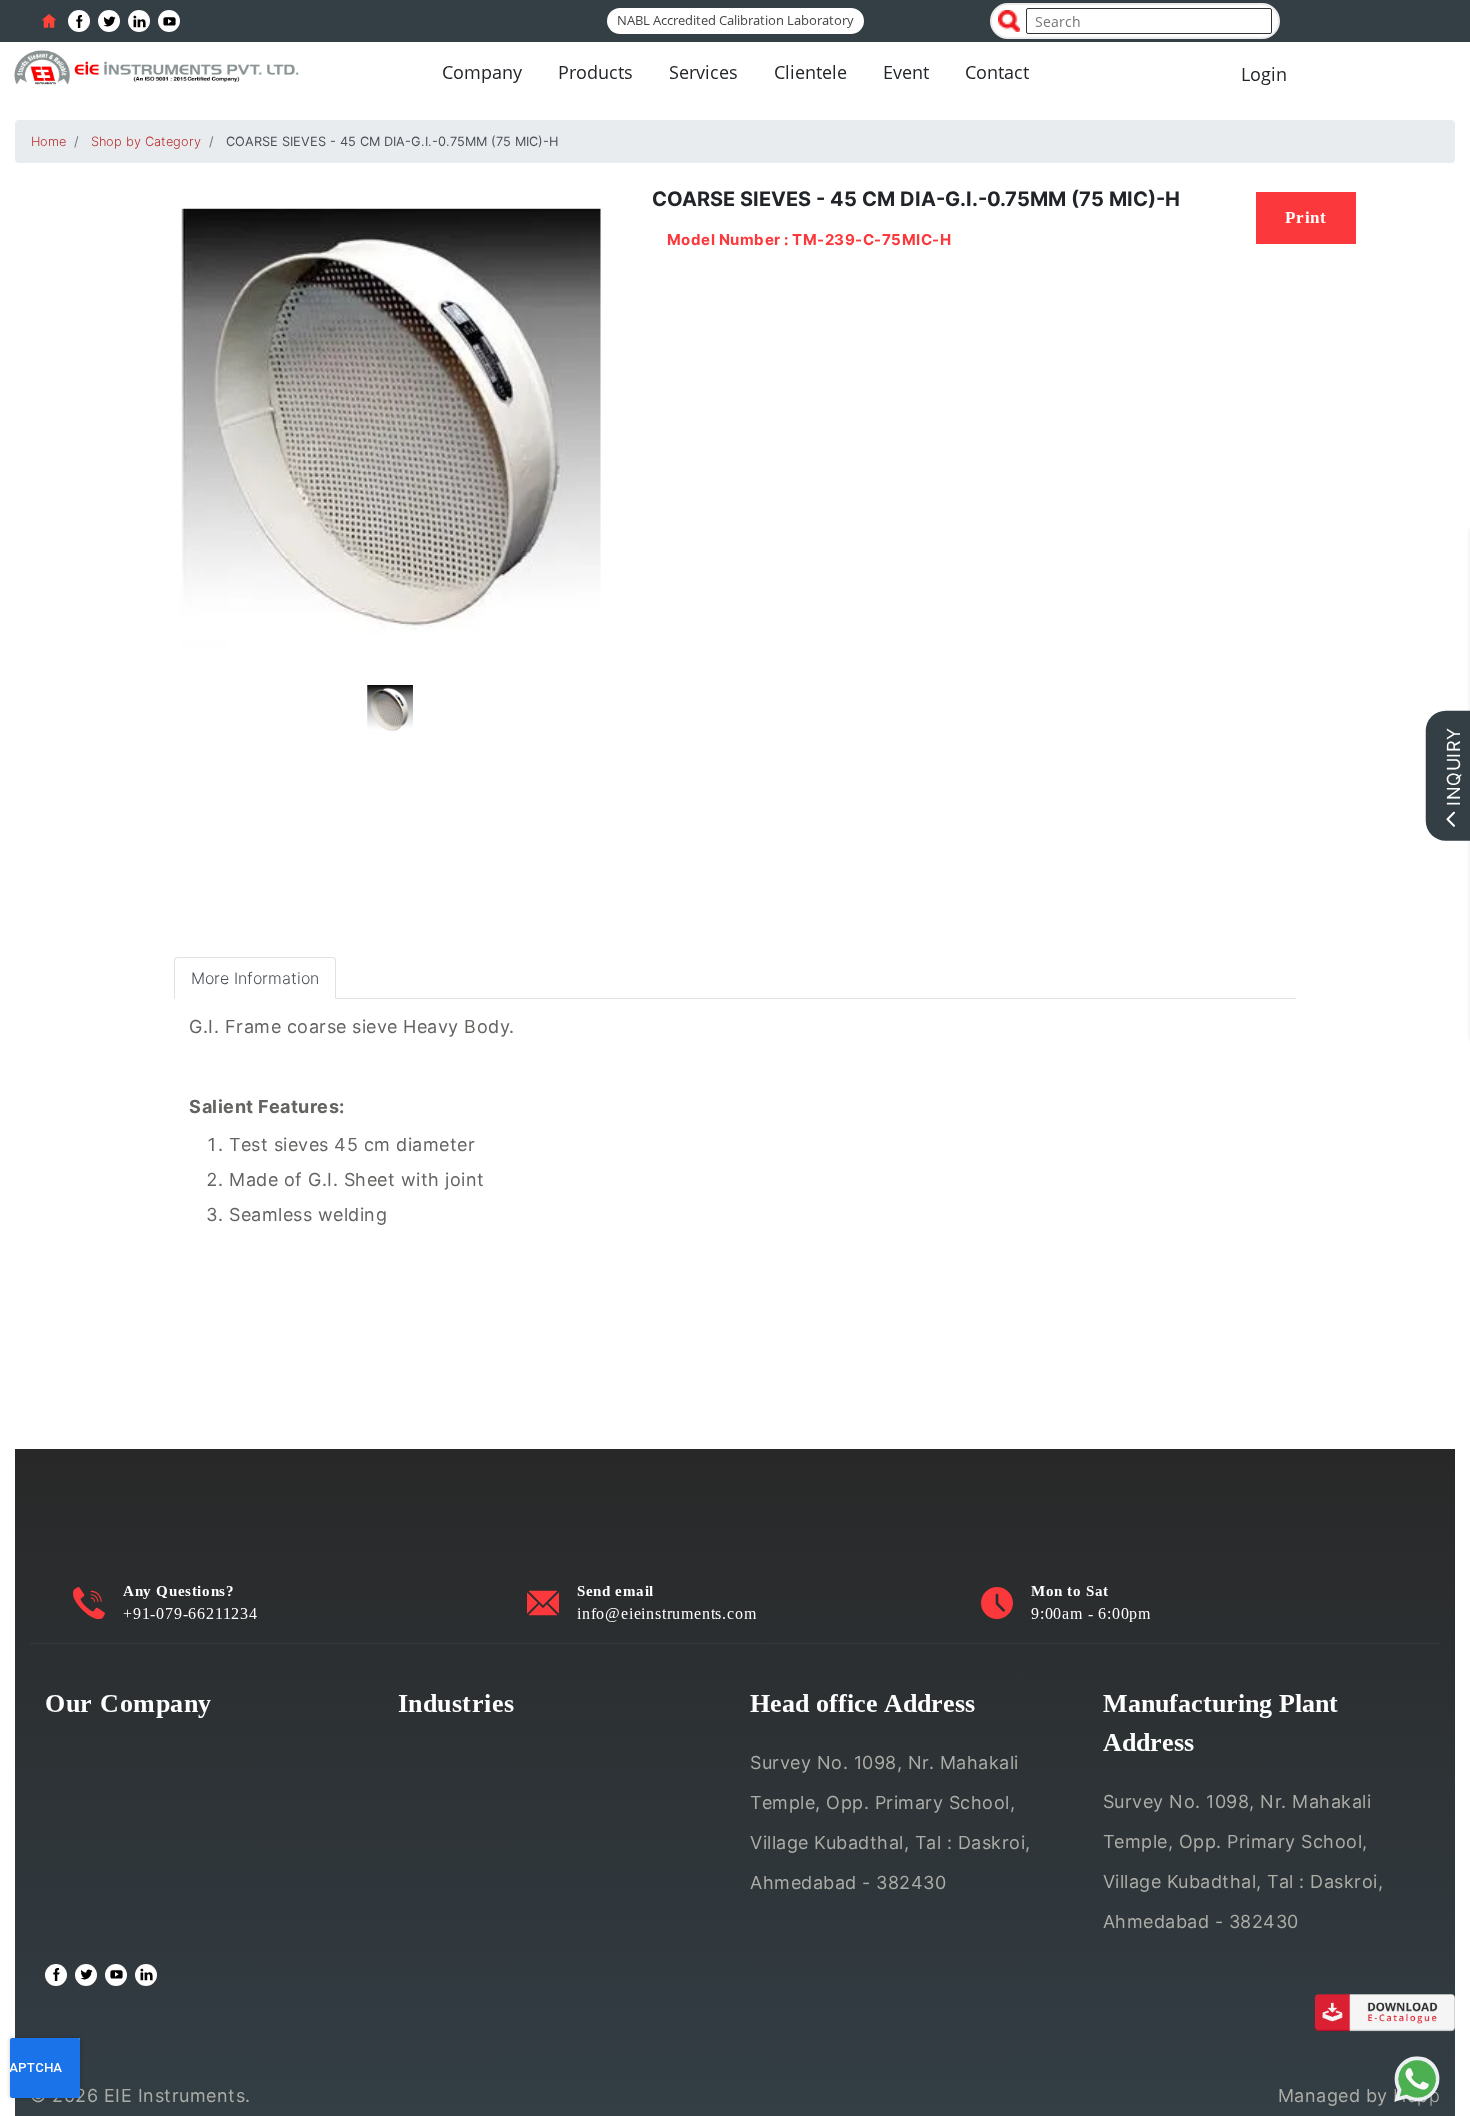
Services (703, 72)
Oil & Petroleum (465, 1835)
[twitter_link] (109, 21)
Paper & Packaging (480, 1923)
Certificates (95, 1835)
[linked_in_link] (139, 21)
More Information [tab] (255, 978)
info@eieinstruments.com (666, 1613)
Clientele (810, 72)
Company (482, 72)
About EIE (88, 1747)
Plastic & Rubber (469, 1879)
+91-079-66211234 (190, 1613)
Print (1306, 217)
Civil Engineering (471, 1747)
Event (906, 72)
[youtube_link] (169, 21)
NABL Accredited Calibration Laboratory (735, 20)
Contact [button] (997, 72)
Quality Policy (105, 1791)
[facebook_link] (79, 21)
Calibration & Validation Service (181, 1879)
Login (1264, 74)
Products (595, 72)
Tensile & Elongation (486, 1791)
